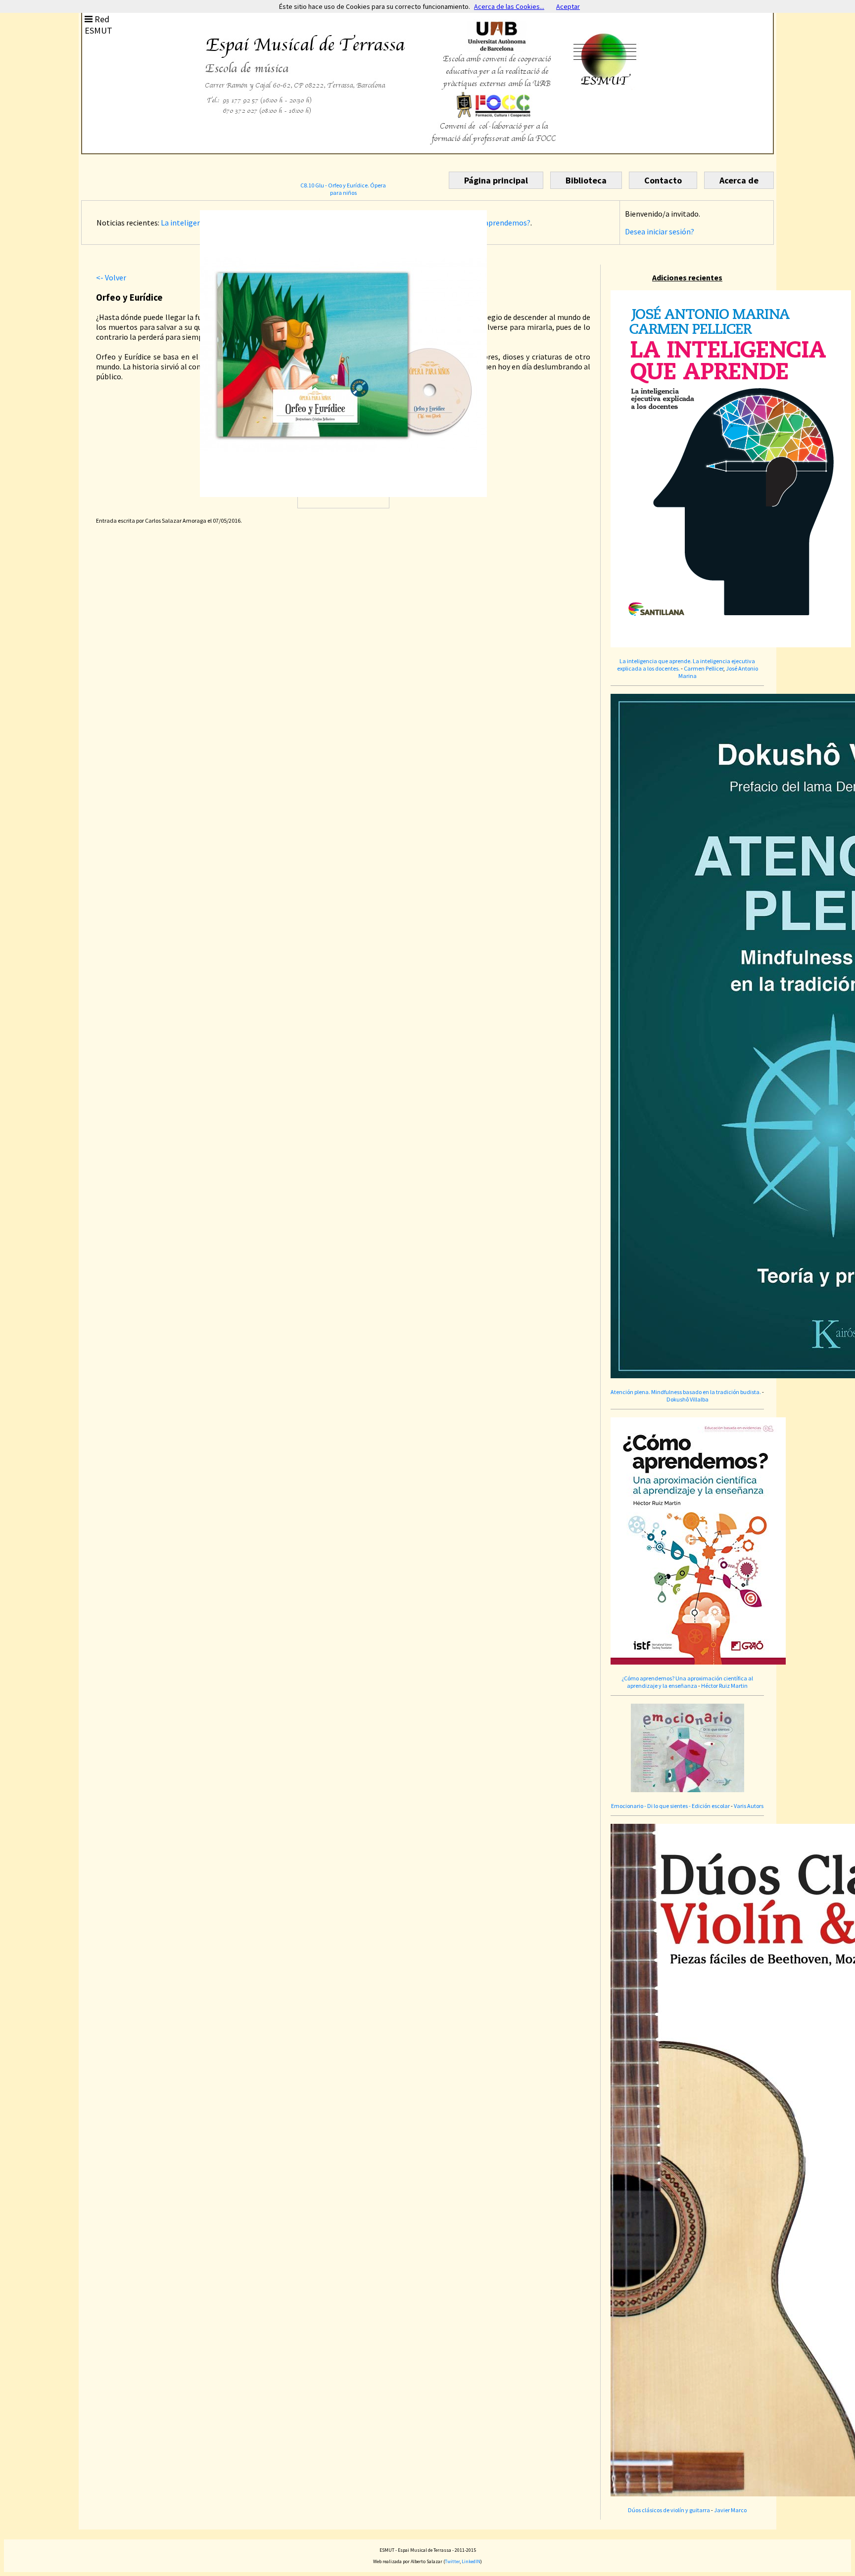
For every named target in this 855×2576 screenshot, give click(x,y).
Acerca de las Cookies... (509, 6)
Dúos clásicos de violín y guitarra (669, 2510)
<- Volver (111, 277)
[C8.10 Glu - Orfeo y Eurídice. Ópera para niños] (343, 450)
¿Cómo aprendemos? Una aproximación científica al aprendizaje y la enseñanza (687, 1682)
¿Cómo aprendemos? (495, 223)
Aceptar (568, 6)
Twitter (452, 2561)
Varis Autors (749, 1806)
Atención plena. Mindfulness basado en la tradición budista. (686, 1392)
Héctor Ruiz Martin (724, 1686)
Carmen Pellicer (704, 668)
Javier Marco (730, 2510)
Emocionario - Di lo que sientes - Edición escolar (670, 1806)
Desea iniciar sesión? (660, 231)
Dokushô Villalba (688, 1399)
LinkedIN (471, 2561)
